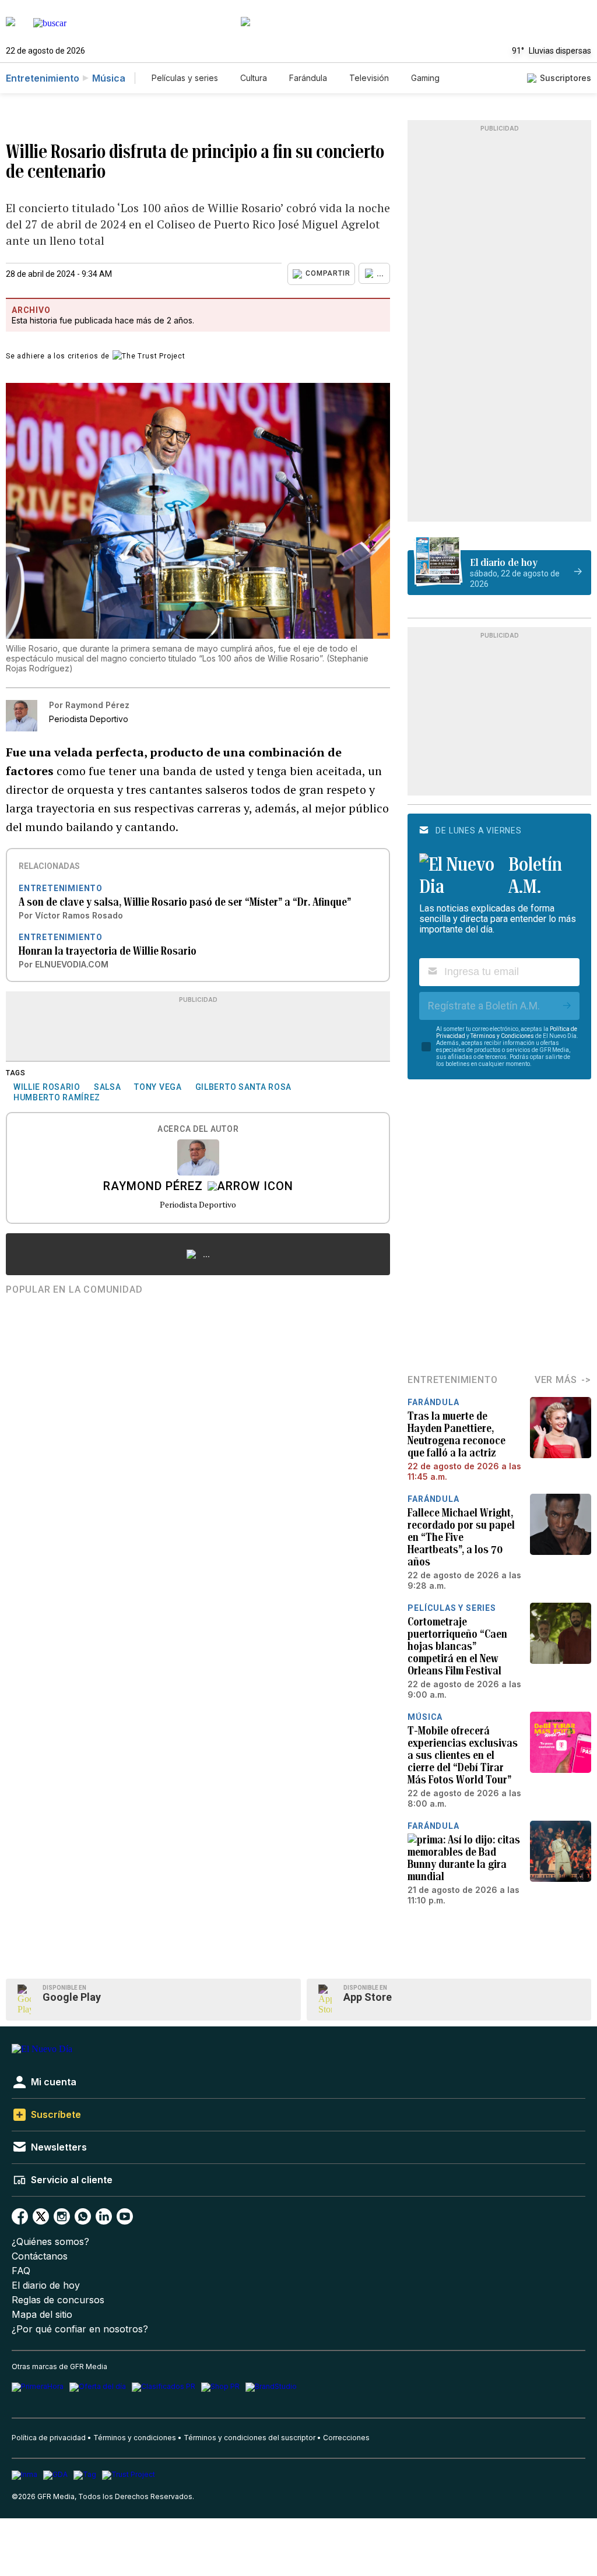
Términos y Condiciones (502, 1036)
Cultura (254, 78)
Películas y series (185, 78)
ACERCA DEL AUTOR (198, 1129)
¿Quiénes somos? (50, 2242)
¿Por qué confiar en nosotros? (80, 2329)
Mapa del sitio (42, 2315)
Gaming (425, 78)
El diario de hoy (46, 2285)
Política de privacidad (49, 2438)
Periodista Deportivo (198, 1204)
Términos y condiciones (135, 2438)
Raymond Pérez (153, 1187)
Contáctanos (40, 2256)
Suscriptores (566, 78)
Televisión (369, 78)
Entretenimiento (43, 78)
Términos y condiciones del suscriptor (250, 2438)
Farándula (308, 78)
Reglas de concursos (58, 2300)
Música (109, 78)
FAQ (21, 2271)
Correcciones (346, 2438)
